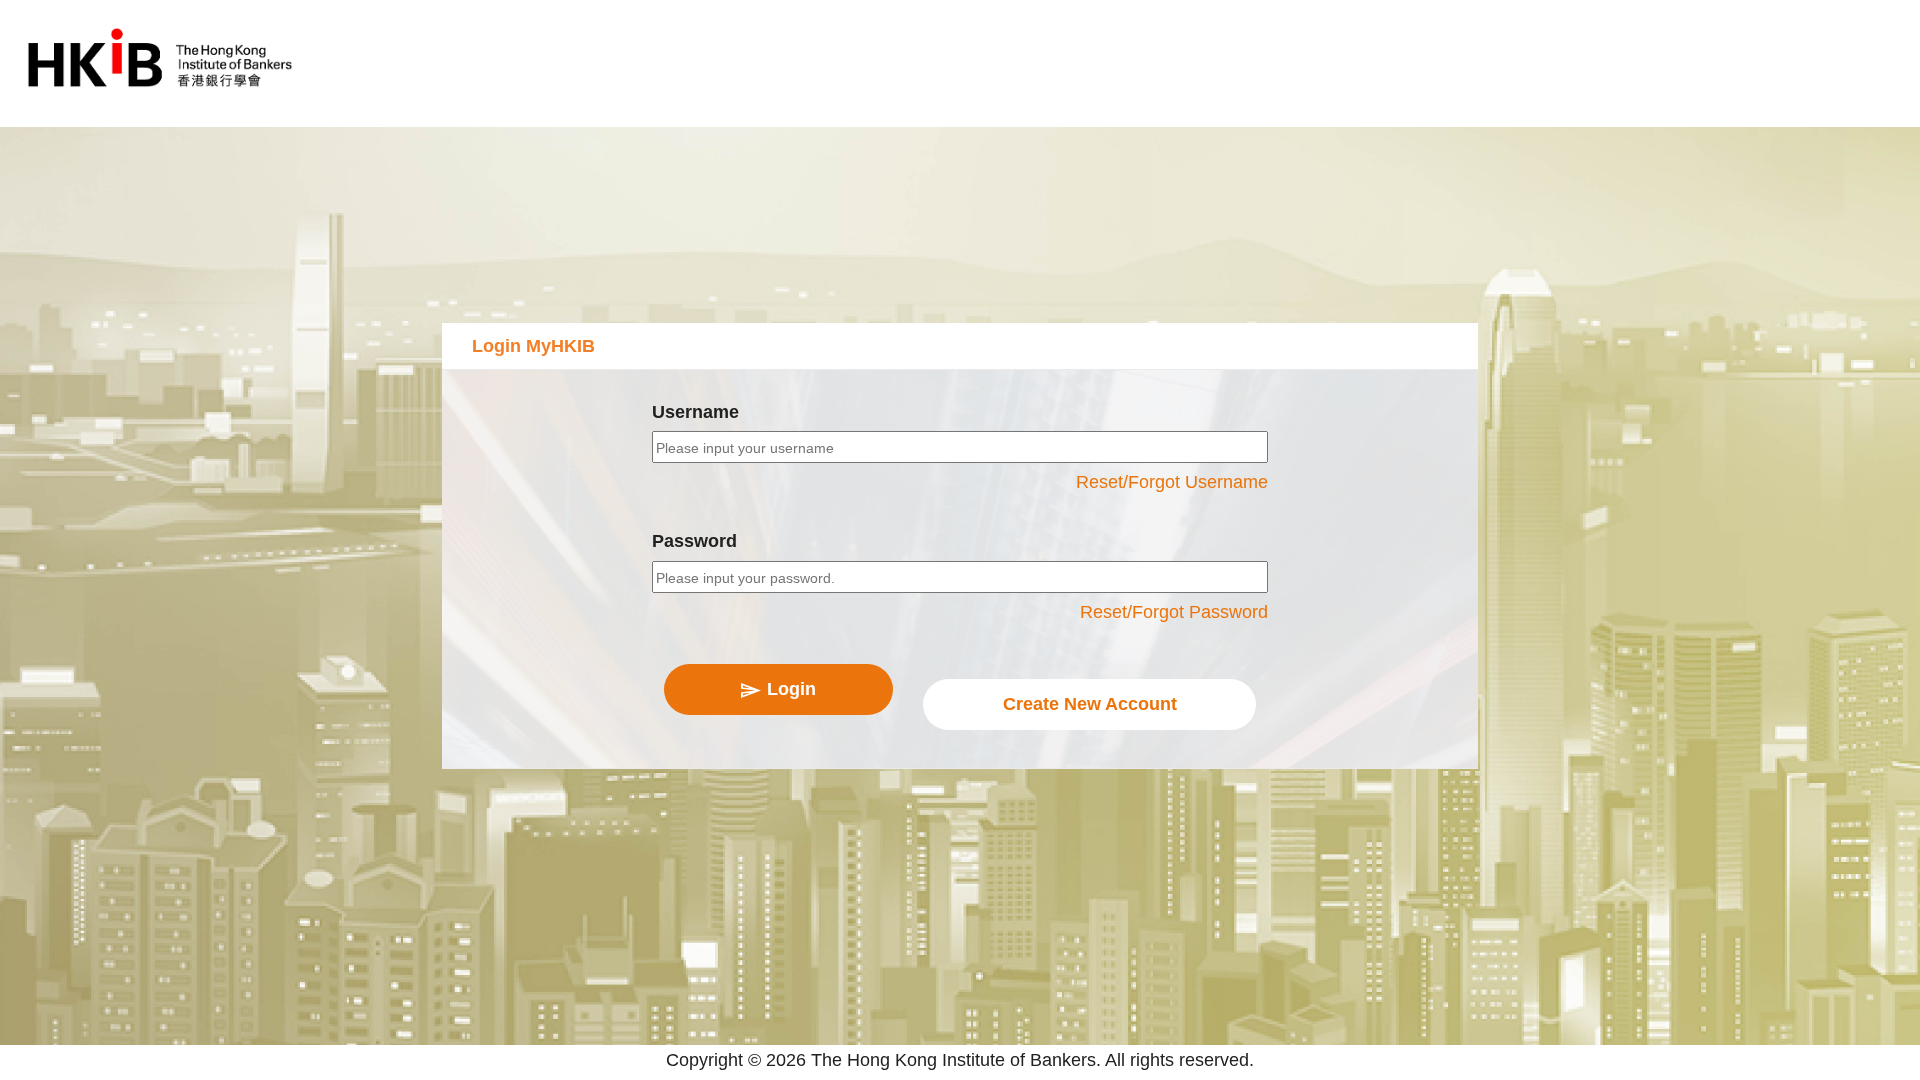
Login (791, 689)
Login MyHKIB (533, 346)
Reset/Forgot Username (1172, 482)
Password (694, 541)
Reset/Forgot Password (1174, 612)
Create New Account (1090, 704)
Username (695, 412)
